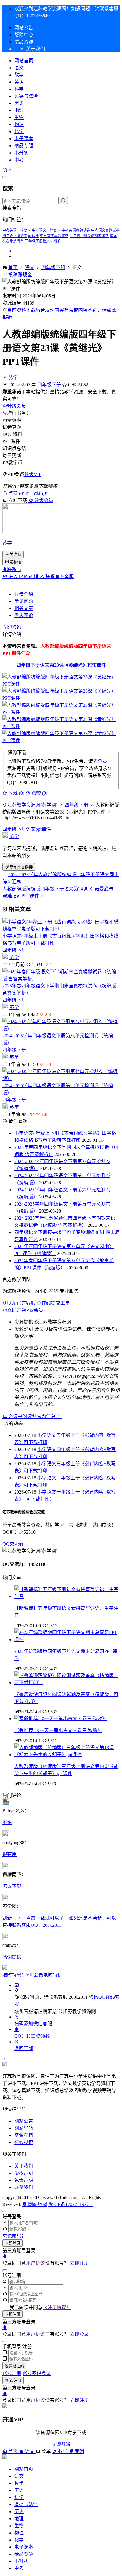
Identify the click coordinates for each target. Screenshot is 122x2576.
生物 (19, 117)
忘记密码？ (14, 2236)
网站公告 (24, 28)
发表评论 (24, 615)
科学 (19, 89)
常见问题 (24, 601)
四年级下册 (53, 268)
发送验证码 (14, 2366)
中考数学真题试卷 (54, 236)
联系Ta (14, 569)
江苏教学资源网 (79, 2011)
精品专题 (24, 146)
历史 (19, 103)
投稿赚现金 (20, 275)
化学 (19, 131)
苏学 (13, 378)
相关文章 (24, 608)
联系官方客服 (59, 576)
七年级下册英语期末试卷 (89, 236)
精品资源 (24, 42)
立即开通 (61, 2444)
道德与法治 (26, 96)
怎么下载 (12, 1886)
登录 (102, 761)
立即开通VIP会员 (25, 1310)
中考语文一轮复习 (46, 230)
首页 (13, 268)
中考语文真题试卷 (105, 230)
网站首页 (24, 61)
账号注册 (12, 2373)
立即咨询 (12, 627)
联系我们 (24, 2187)
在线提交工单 (56, 1303)
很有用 (9, 1854)
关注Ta (15, 555)
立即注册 (79, 2263)
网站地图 (37, 2204)
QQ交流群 (13, 1544)
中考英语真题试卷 (76, 230)
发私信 (15, 562)
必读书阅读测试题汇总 (32, 1416)
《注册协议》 (57, 2307)
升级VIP (33, 474)
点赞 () (16, 493)
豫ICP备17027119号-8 (70, 2204)
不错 (7, 1822)
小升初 (21, 153)
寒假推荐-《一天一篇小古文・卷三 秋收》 (58, 1730)
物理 (19, 124)
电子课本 (24, 139)
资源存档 (24, 2135)
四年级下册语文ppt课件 (21, 236)
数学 (19, 75)
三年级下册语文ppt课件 (43, 241)
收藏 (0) (39, 493)
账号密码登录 (37, 2373)
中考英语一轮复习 (17, 230)
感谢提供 (12, 1957)
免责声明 (24, 2180)
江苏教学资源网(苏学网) (32, 805)
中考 (19, 160)
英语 (19, 82)
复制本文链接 (21, 867)
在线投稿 (24, 2142)
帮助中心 (24, 35)
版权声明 (24, 2173)
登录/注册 (13, 2380)
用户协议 (36, 2263)
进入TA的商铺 (23, 576)
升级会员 (17, 406)
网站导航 (24, 2128)
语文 (19, 68)
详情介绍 (24, 594)
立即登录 (12, 2243)
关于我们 (24, 2166)
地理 (19, 110)
